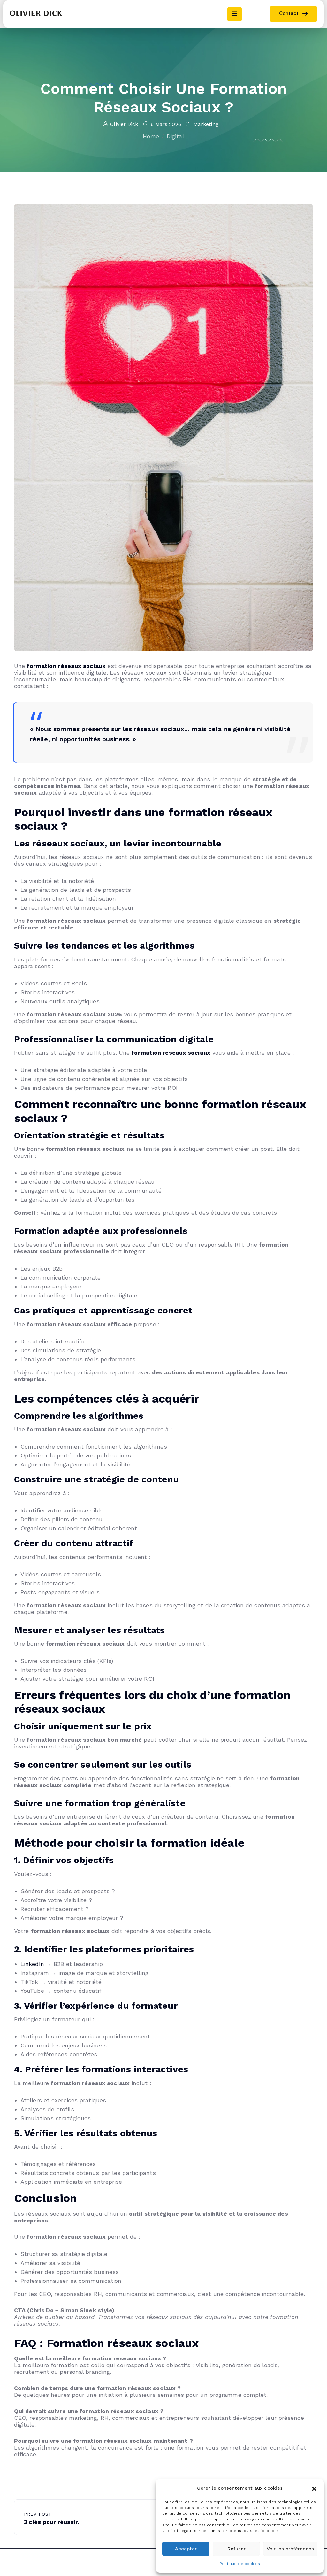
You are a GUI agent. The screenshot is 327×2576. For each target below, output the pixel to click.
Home (151, 136)
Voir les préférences (290, 2549)
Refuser (236, 2549)
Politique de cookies (240, 2564)
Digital (175, 136)
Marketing (206, 124)
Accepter (186, 2549)
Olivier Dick (124, 124)
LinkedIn (32, 1964)
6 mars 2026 (166, 124)
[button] (314, 2488)
